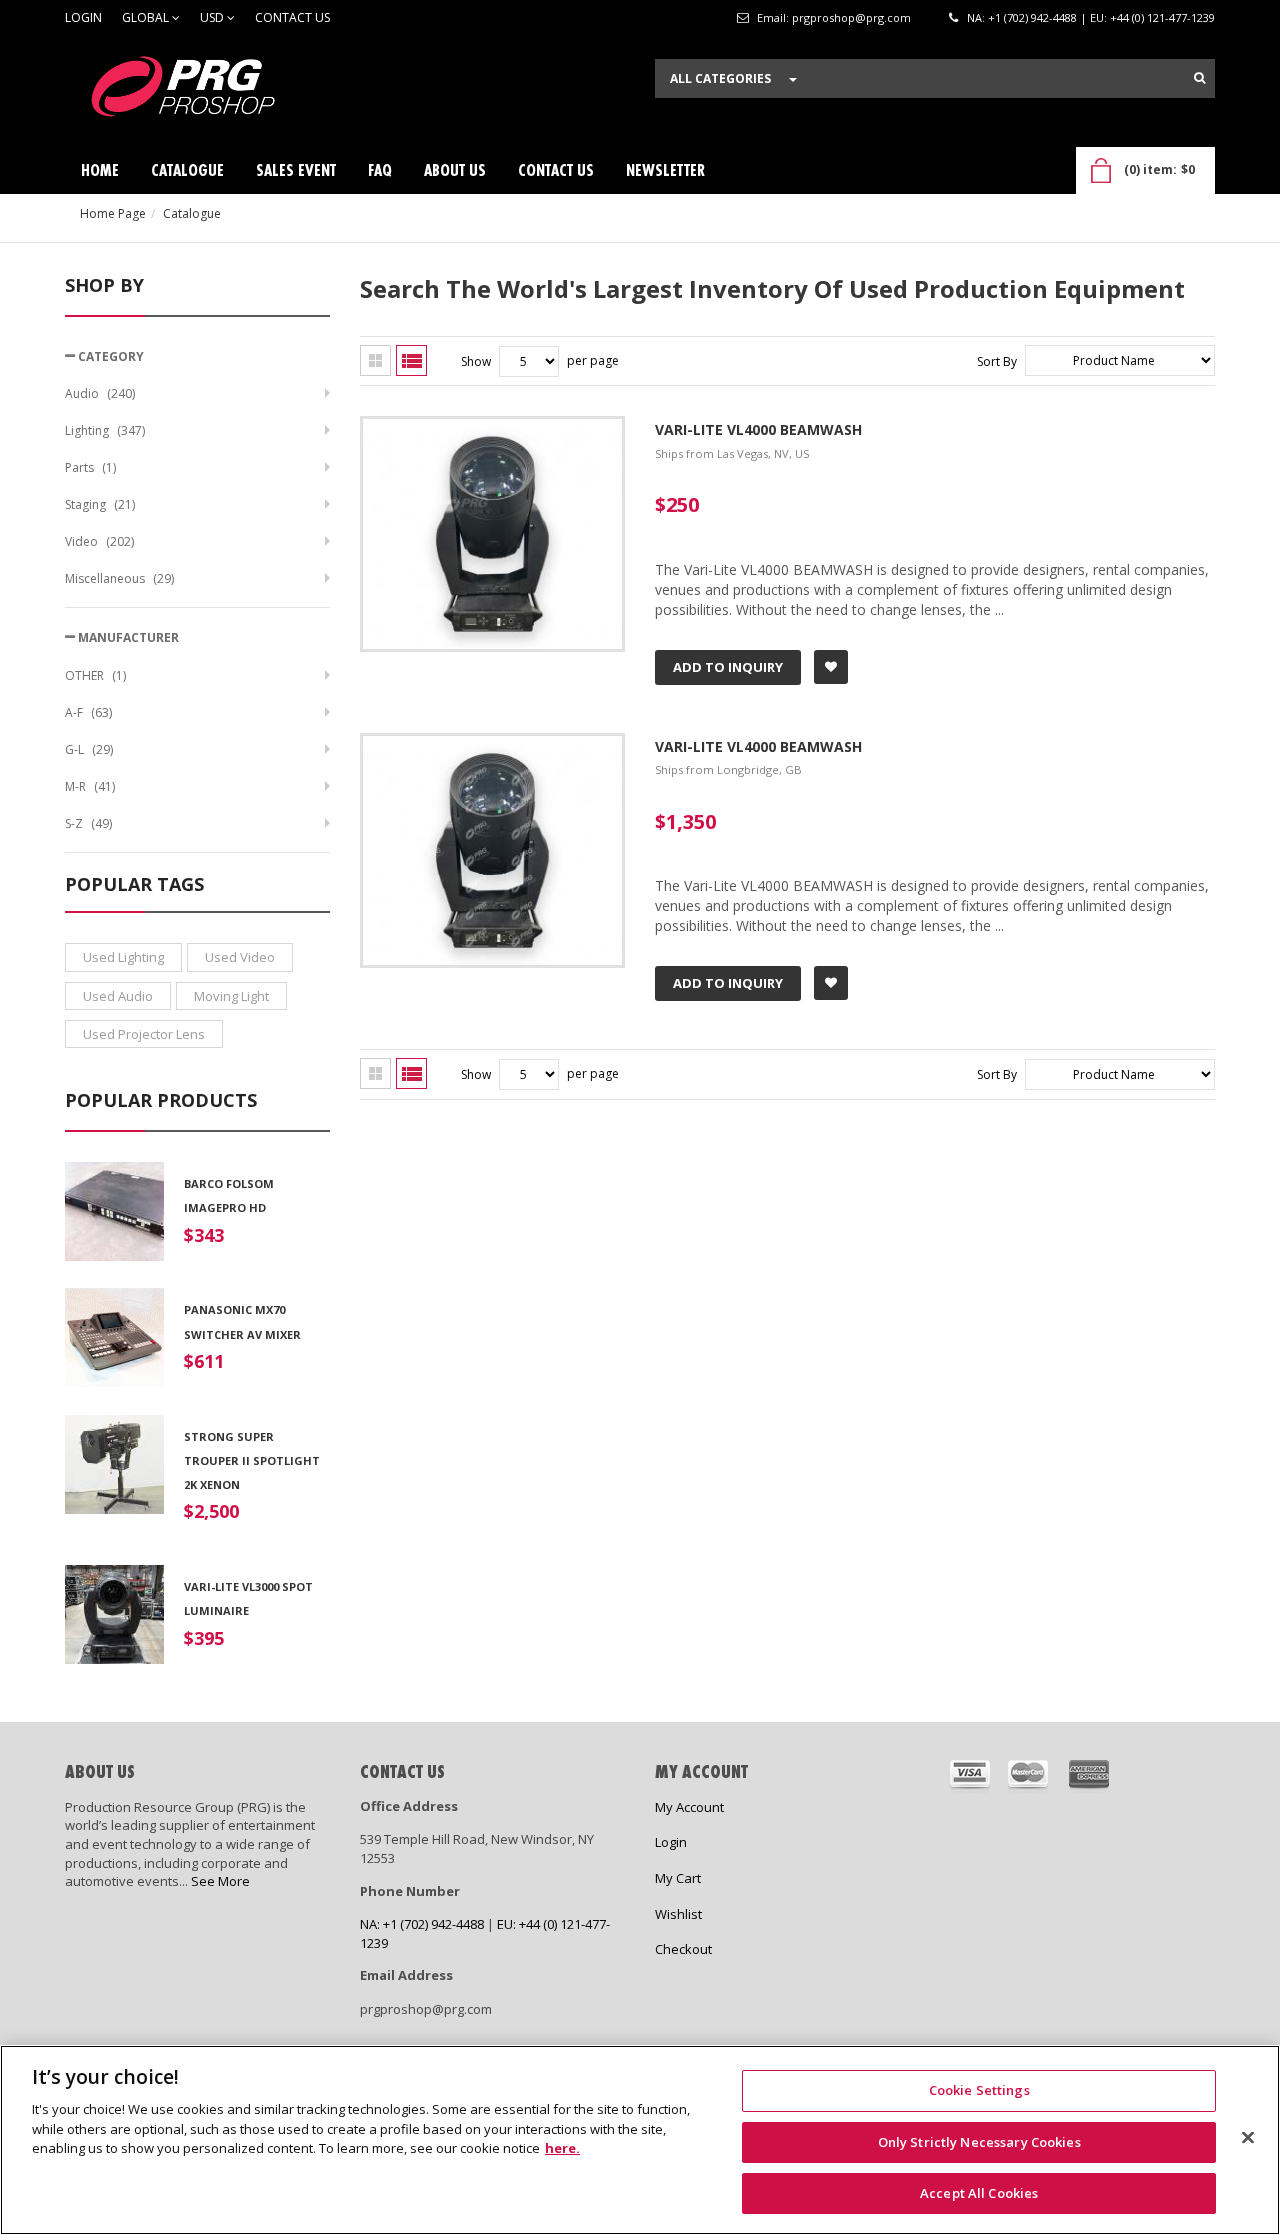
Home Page (113, 213)
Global (147, 17)
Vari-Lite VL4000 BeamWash (758, 429)
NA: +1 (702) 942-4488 (1022, 17)
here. (562, 2148)
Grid (375, 360)
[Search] (1199, 78)
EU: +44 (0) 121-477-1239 (1152, 17)
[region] (640, 2140)
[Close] (1248, 2138)
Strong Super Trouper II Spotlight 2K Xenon (252, 1461)
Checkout (683, 1949)
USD (213, 17)
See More (220, 1881)
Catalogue (192, 213)
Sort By (997, 361)
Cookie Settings (979, 2090)
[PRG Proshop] (215, 91)
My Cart (678, 1878)
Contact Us (292, 17)
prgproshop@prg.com (851, 17)
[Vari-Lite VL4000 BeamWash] (492, 428)
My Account (689, 1807)
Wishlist (678, 1914)
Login (83, 17)
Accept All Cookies (979, 2193)
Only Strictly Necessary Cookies (979, 2142)
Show (476, 361)
